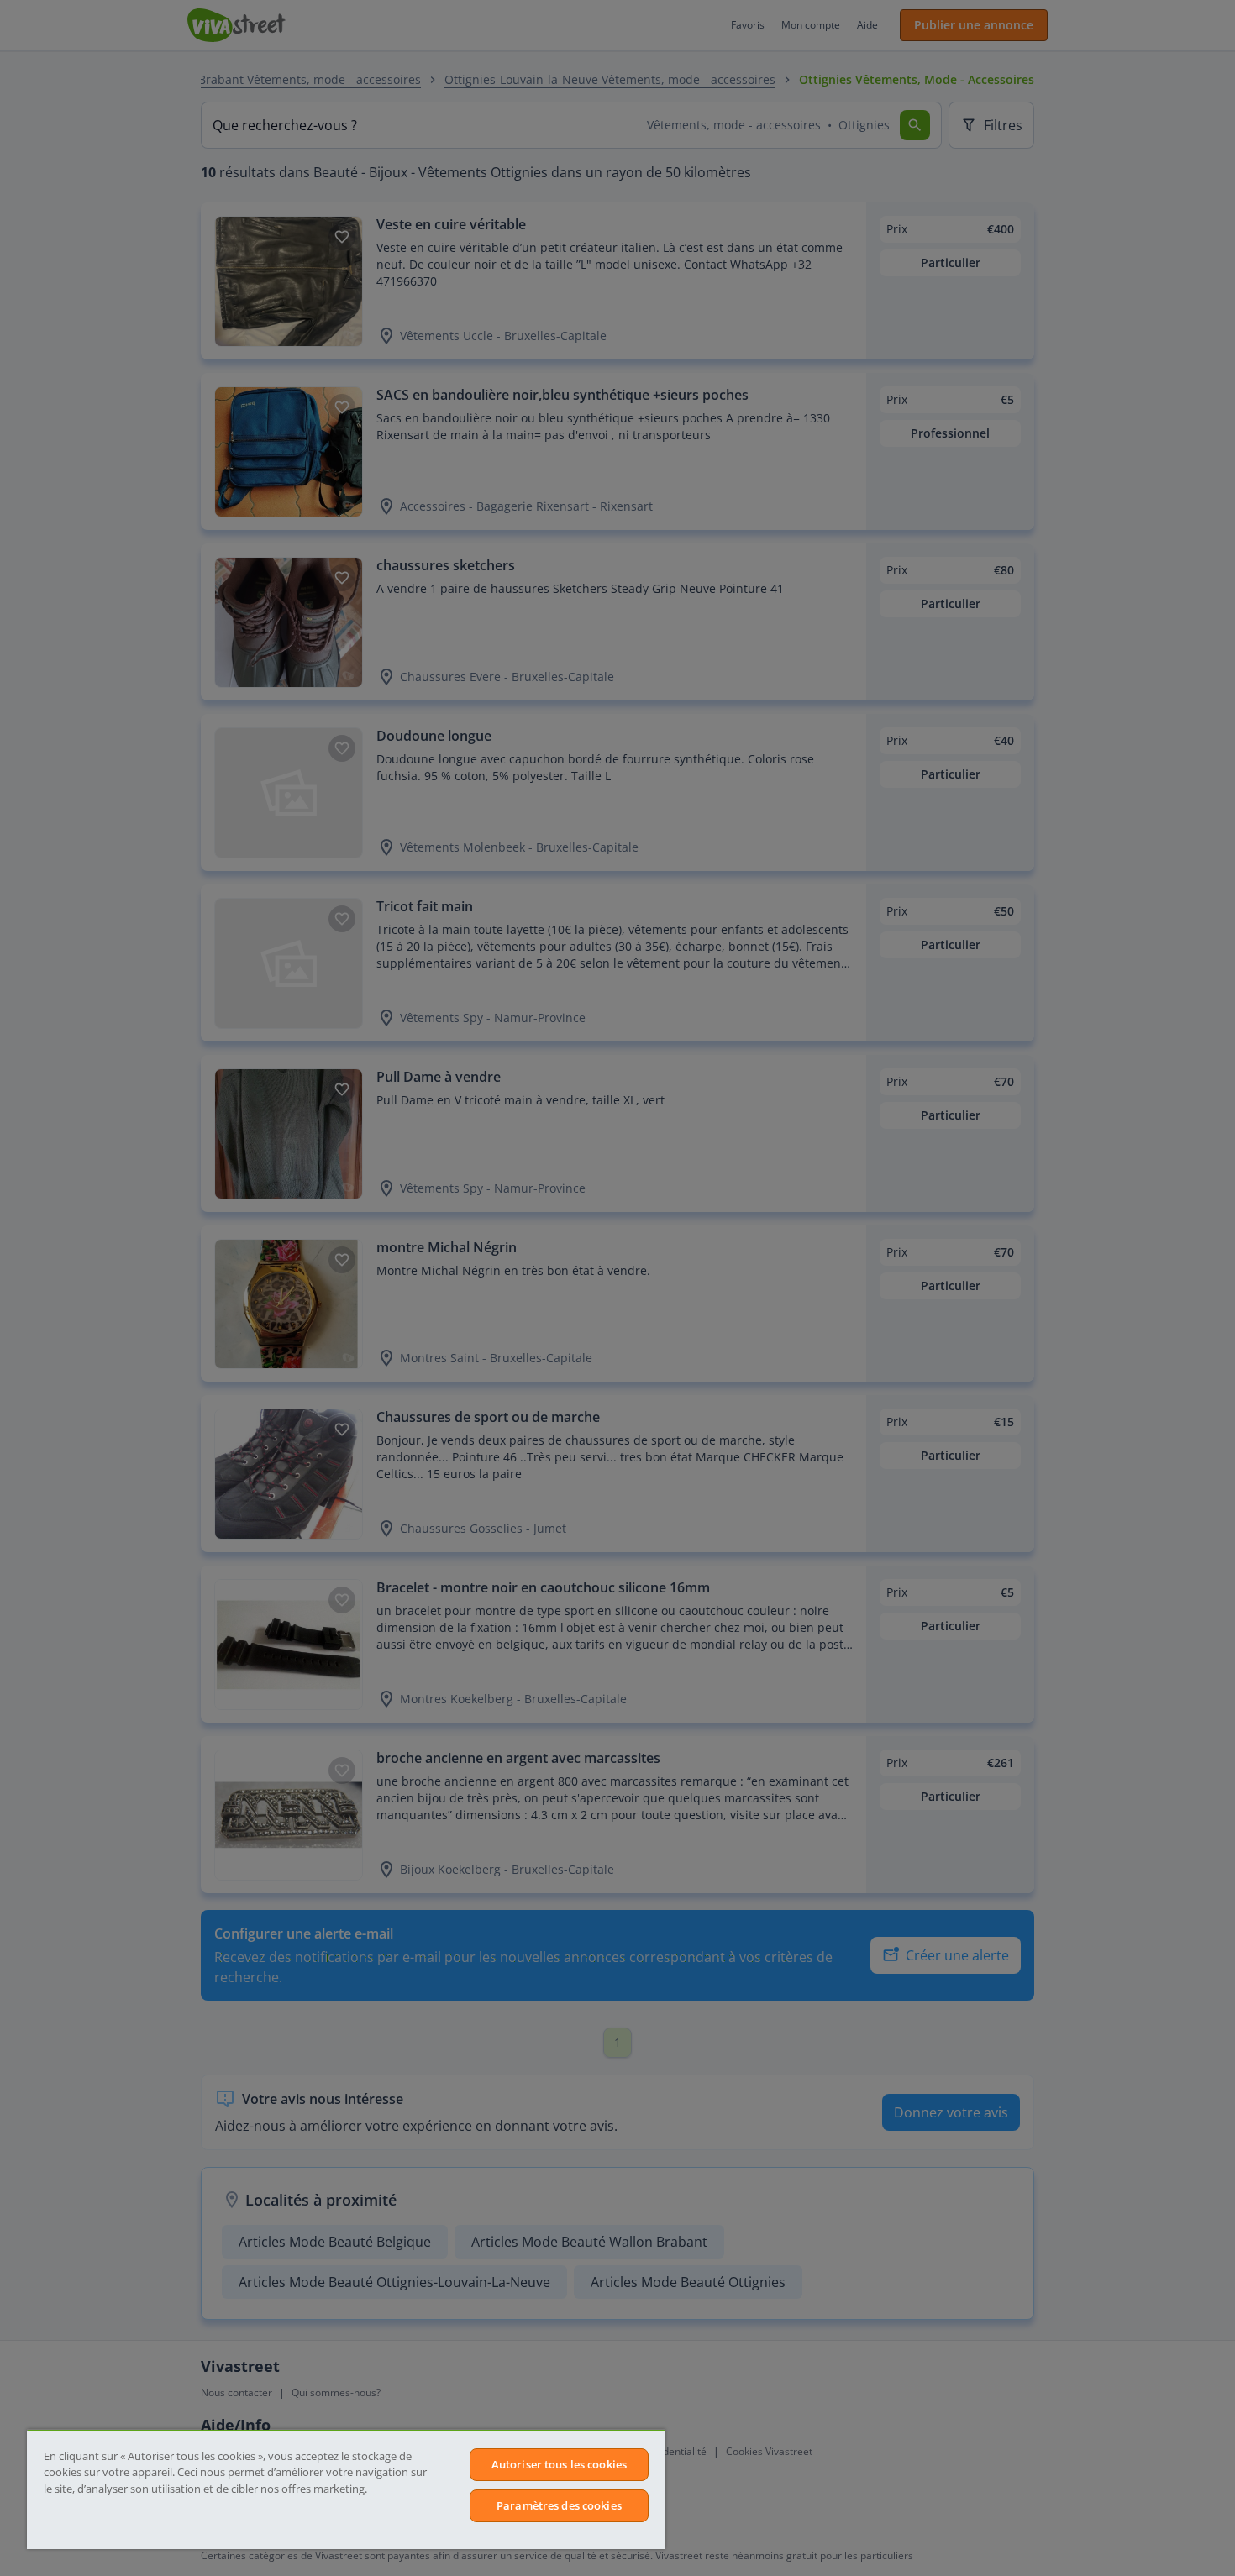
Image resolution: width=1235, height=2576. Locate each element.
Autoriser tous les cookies (559, 2464)
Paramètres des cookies (559, 2505)
